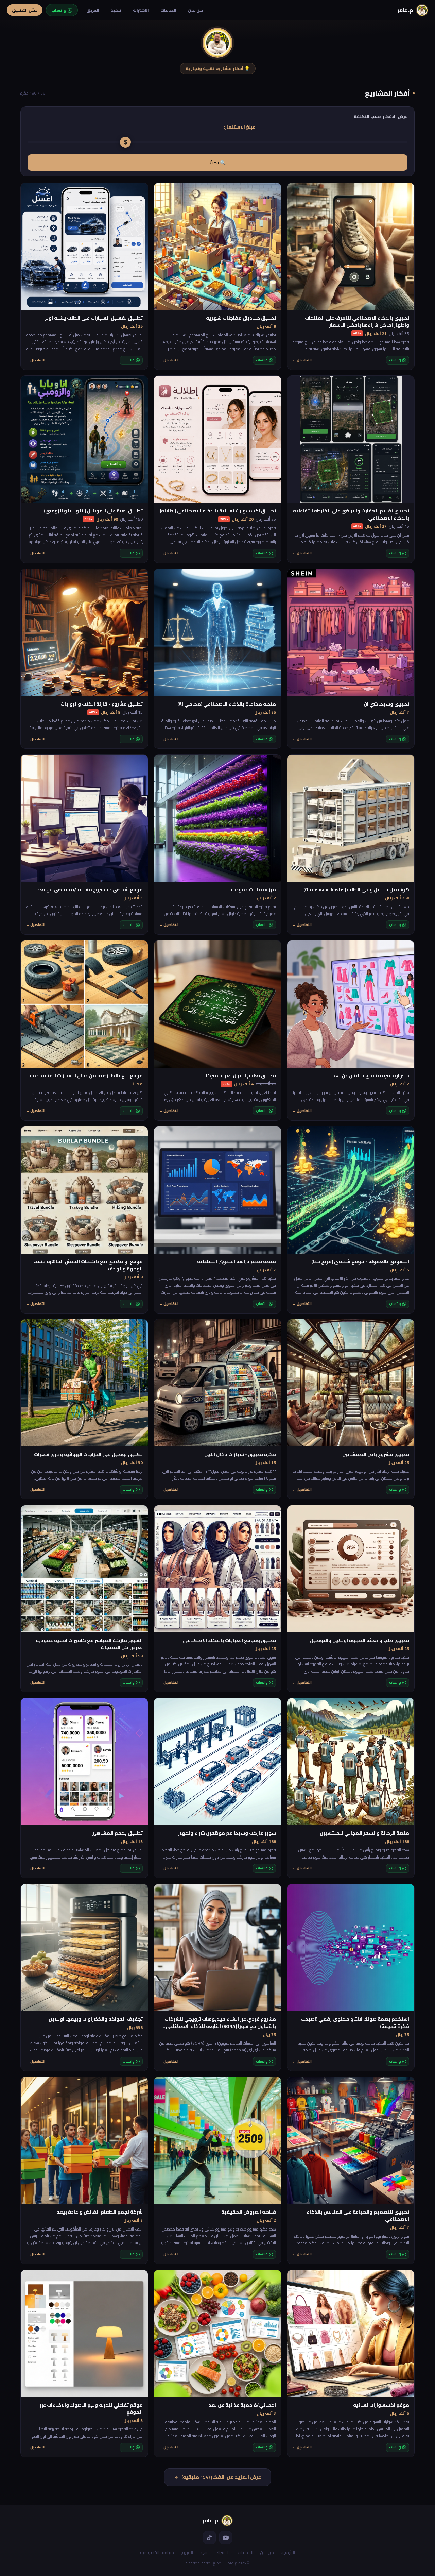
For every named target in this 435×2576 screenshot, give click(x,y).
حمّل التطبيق (25, 10)
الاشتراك (141, 10)
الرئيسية (288, 2552)
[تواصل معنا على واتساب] (338, 2558)
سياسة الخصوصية (157, 2552)
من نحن (195, 10)
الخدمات (168, 10)
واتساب (395, 360)
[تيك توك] (209, 2538)
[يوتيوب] (226, 2538)
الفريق (93, 10)
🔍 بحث (217, 163)
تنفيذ (116, 10)
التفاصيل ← (302, 360)
